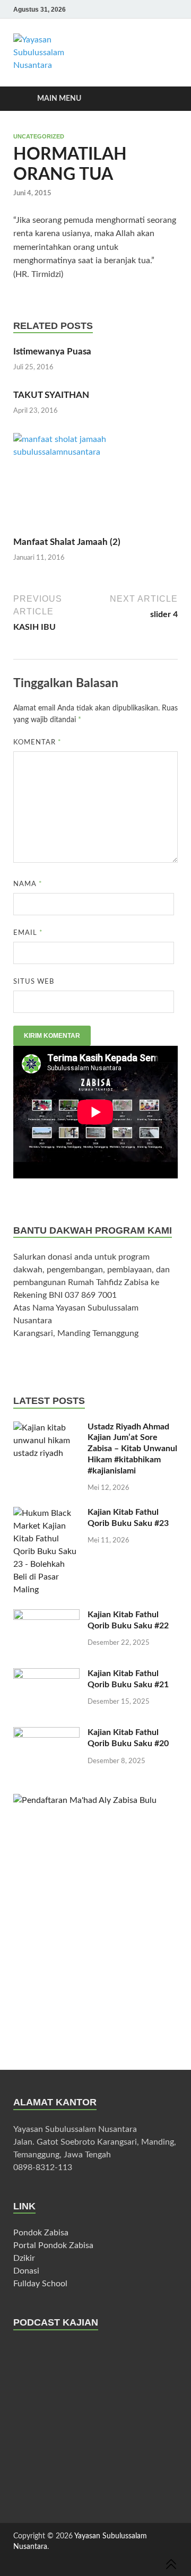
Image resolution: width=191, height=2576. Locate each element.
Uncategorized (39, 136)
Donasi (26, 2271)
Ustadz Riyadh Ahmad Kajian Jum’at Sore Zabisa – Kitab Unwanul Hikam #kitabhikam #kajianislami (132, 1449)
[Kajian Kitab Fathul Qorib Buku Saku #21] (46, 1691)
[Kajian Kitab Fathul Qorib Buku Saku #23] (46, 1551)
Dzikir (24, 2258)
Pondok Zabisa (41, 2233)
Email (28, 933)
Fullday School (40, 2284)
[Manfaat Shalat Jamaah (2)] (95, 480)
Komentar (37, 743)
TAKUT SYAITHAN (51, 395)
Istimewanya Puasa (52, 352)
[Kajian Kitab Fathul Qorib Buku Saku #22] (46, 1632)
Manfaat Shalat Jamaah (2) (67, 542)
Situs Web (34, 982)
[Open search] (164, 99)
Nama (28, 884)
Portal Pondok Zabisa (53, 2245)
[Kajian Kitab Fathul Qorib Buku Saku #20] (46, 1750)
